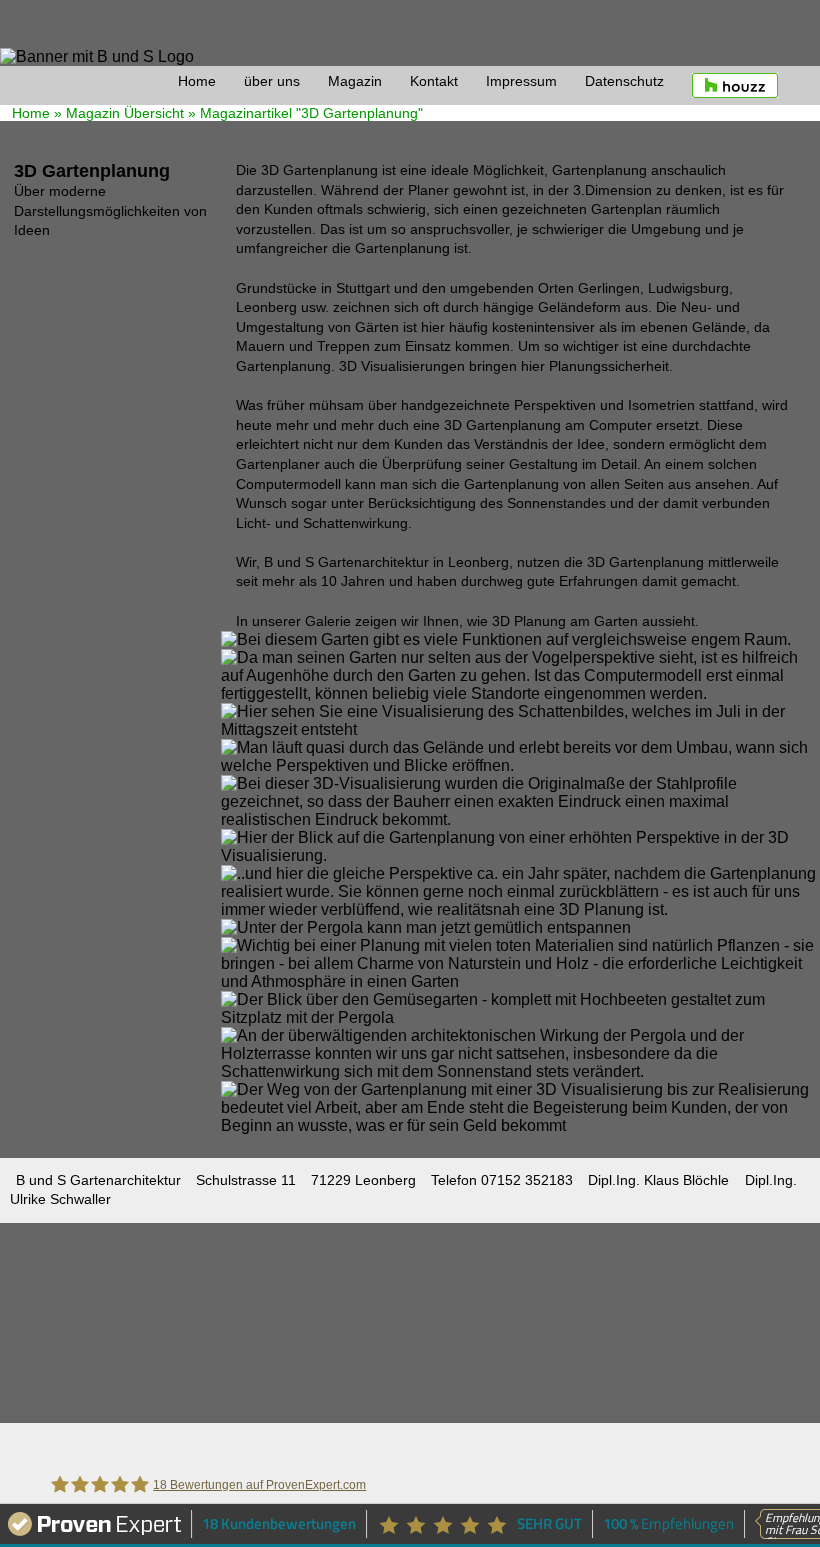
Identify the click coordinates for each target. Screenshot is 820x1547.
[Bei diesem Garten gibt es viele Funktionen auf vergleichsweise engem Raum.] (506, 639)
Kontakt (434, 81)
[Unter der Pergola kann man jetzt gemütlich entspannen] (426, 927)
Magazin (355, 81)
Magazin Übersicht (125, 113)
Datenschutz (624, 81)
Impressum (521, 81)
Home (197, 81)
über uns (272, 81)
